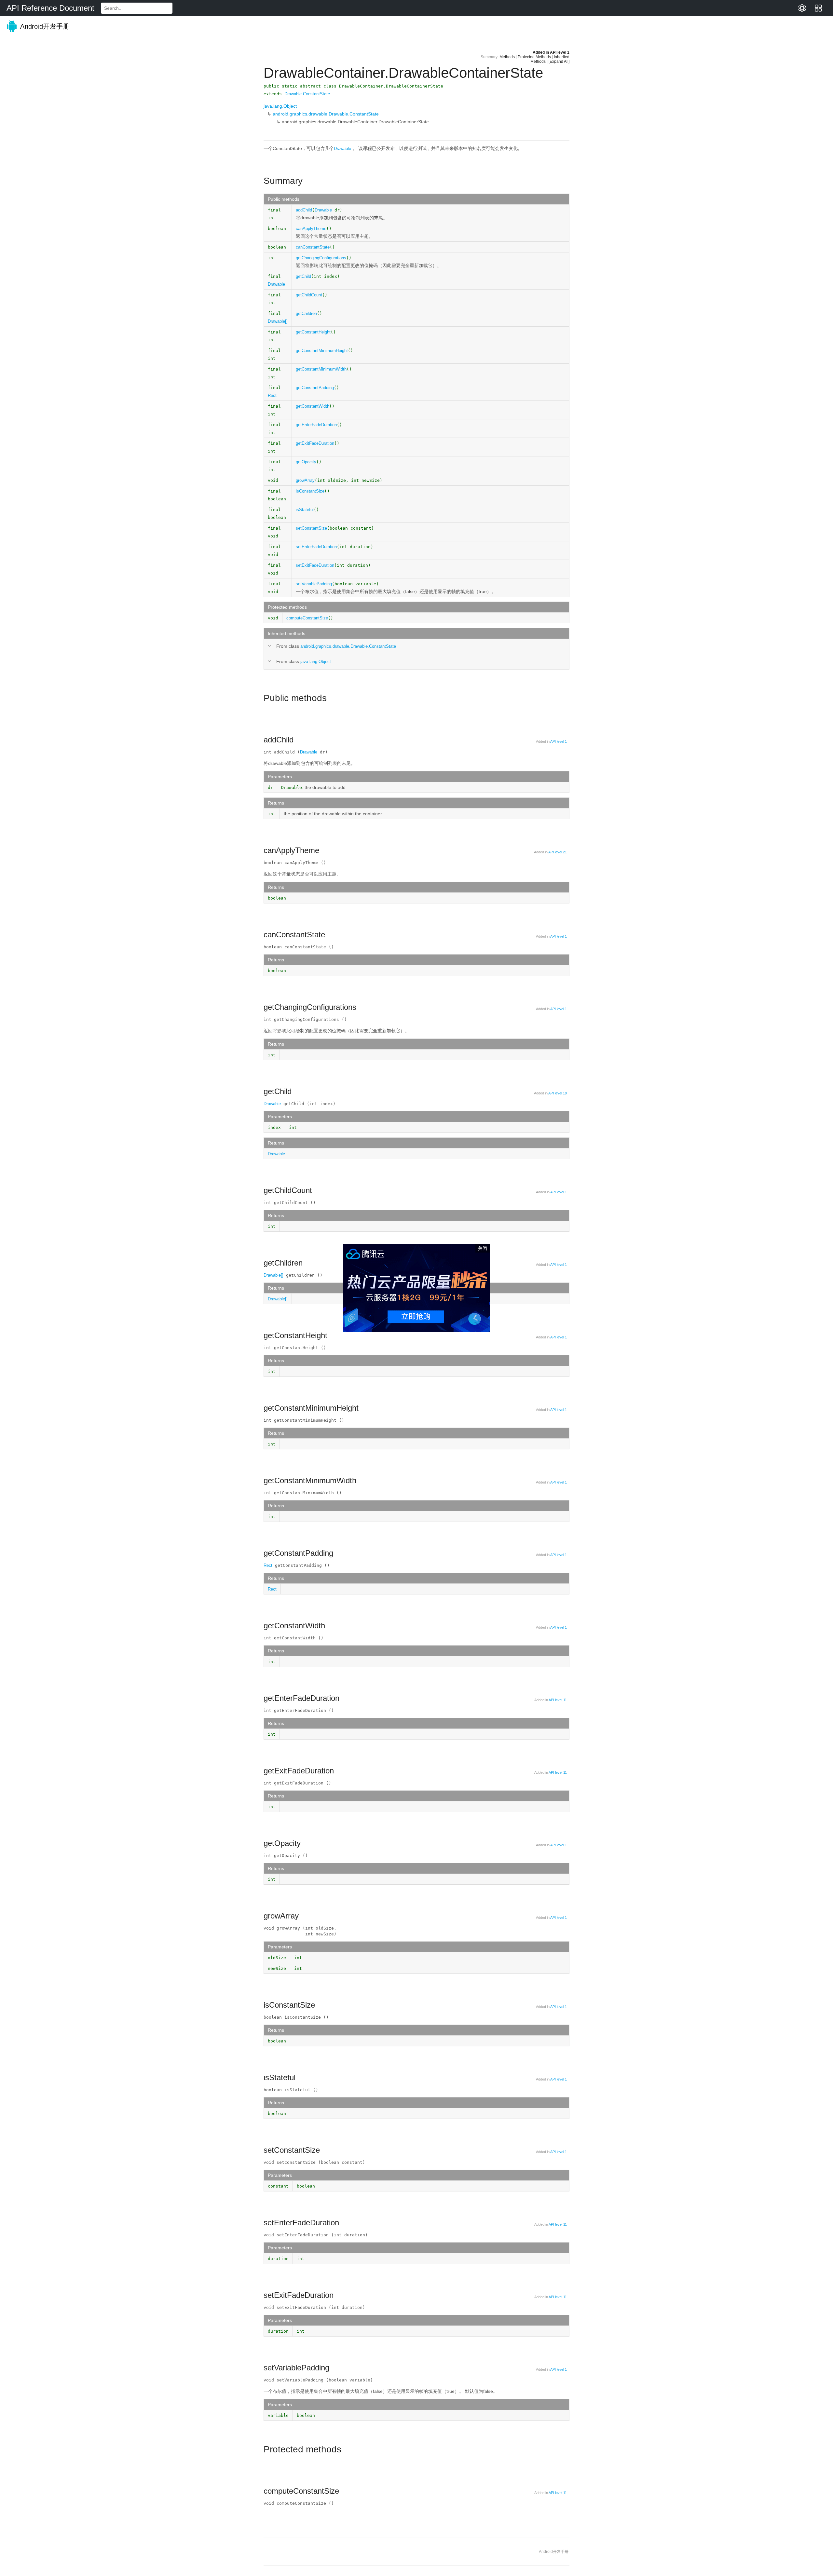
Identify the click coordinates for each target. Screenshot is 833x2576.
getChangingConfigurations (321, 258)
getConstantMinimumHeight (322, 351)
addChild (304, 210)
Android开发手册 (44, 26)
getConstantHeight (313, 332)
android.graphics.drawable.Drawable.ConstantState (326, 114)
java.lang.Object (280, 106)
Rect (272, 395)
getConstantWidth (313, 406)
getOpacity (306, 462)
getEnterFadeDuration (316, 425)
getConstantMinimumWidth (321, 369)
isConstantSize (310, 491)
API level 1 (560, 52)
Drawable (342, 149)
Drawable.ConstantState (307, 94)
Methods (507, 57)
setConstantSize (311, 528)
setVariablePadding (314, 584)
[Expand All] (559, 61)
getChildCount (309, 295)
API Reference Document (50, 8)
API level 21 (558, 852)
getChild (303, 276)
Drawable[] (278, 321)
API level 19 (558, 1093)
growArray (305, 480)
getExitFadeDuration (315, 443)
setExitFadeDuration (315, 565)
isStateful (305, 510)
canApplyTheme (311, 229)
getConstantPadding (315, 388)
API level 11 (558, 1700)
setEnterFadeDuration (316, 547)
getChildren (306, 313)
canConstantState (313, 247)
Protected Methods (534, 57)
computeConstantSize (307, 618)
